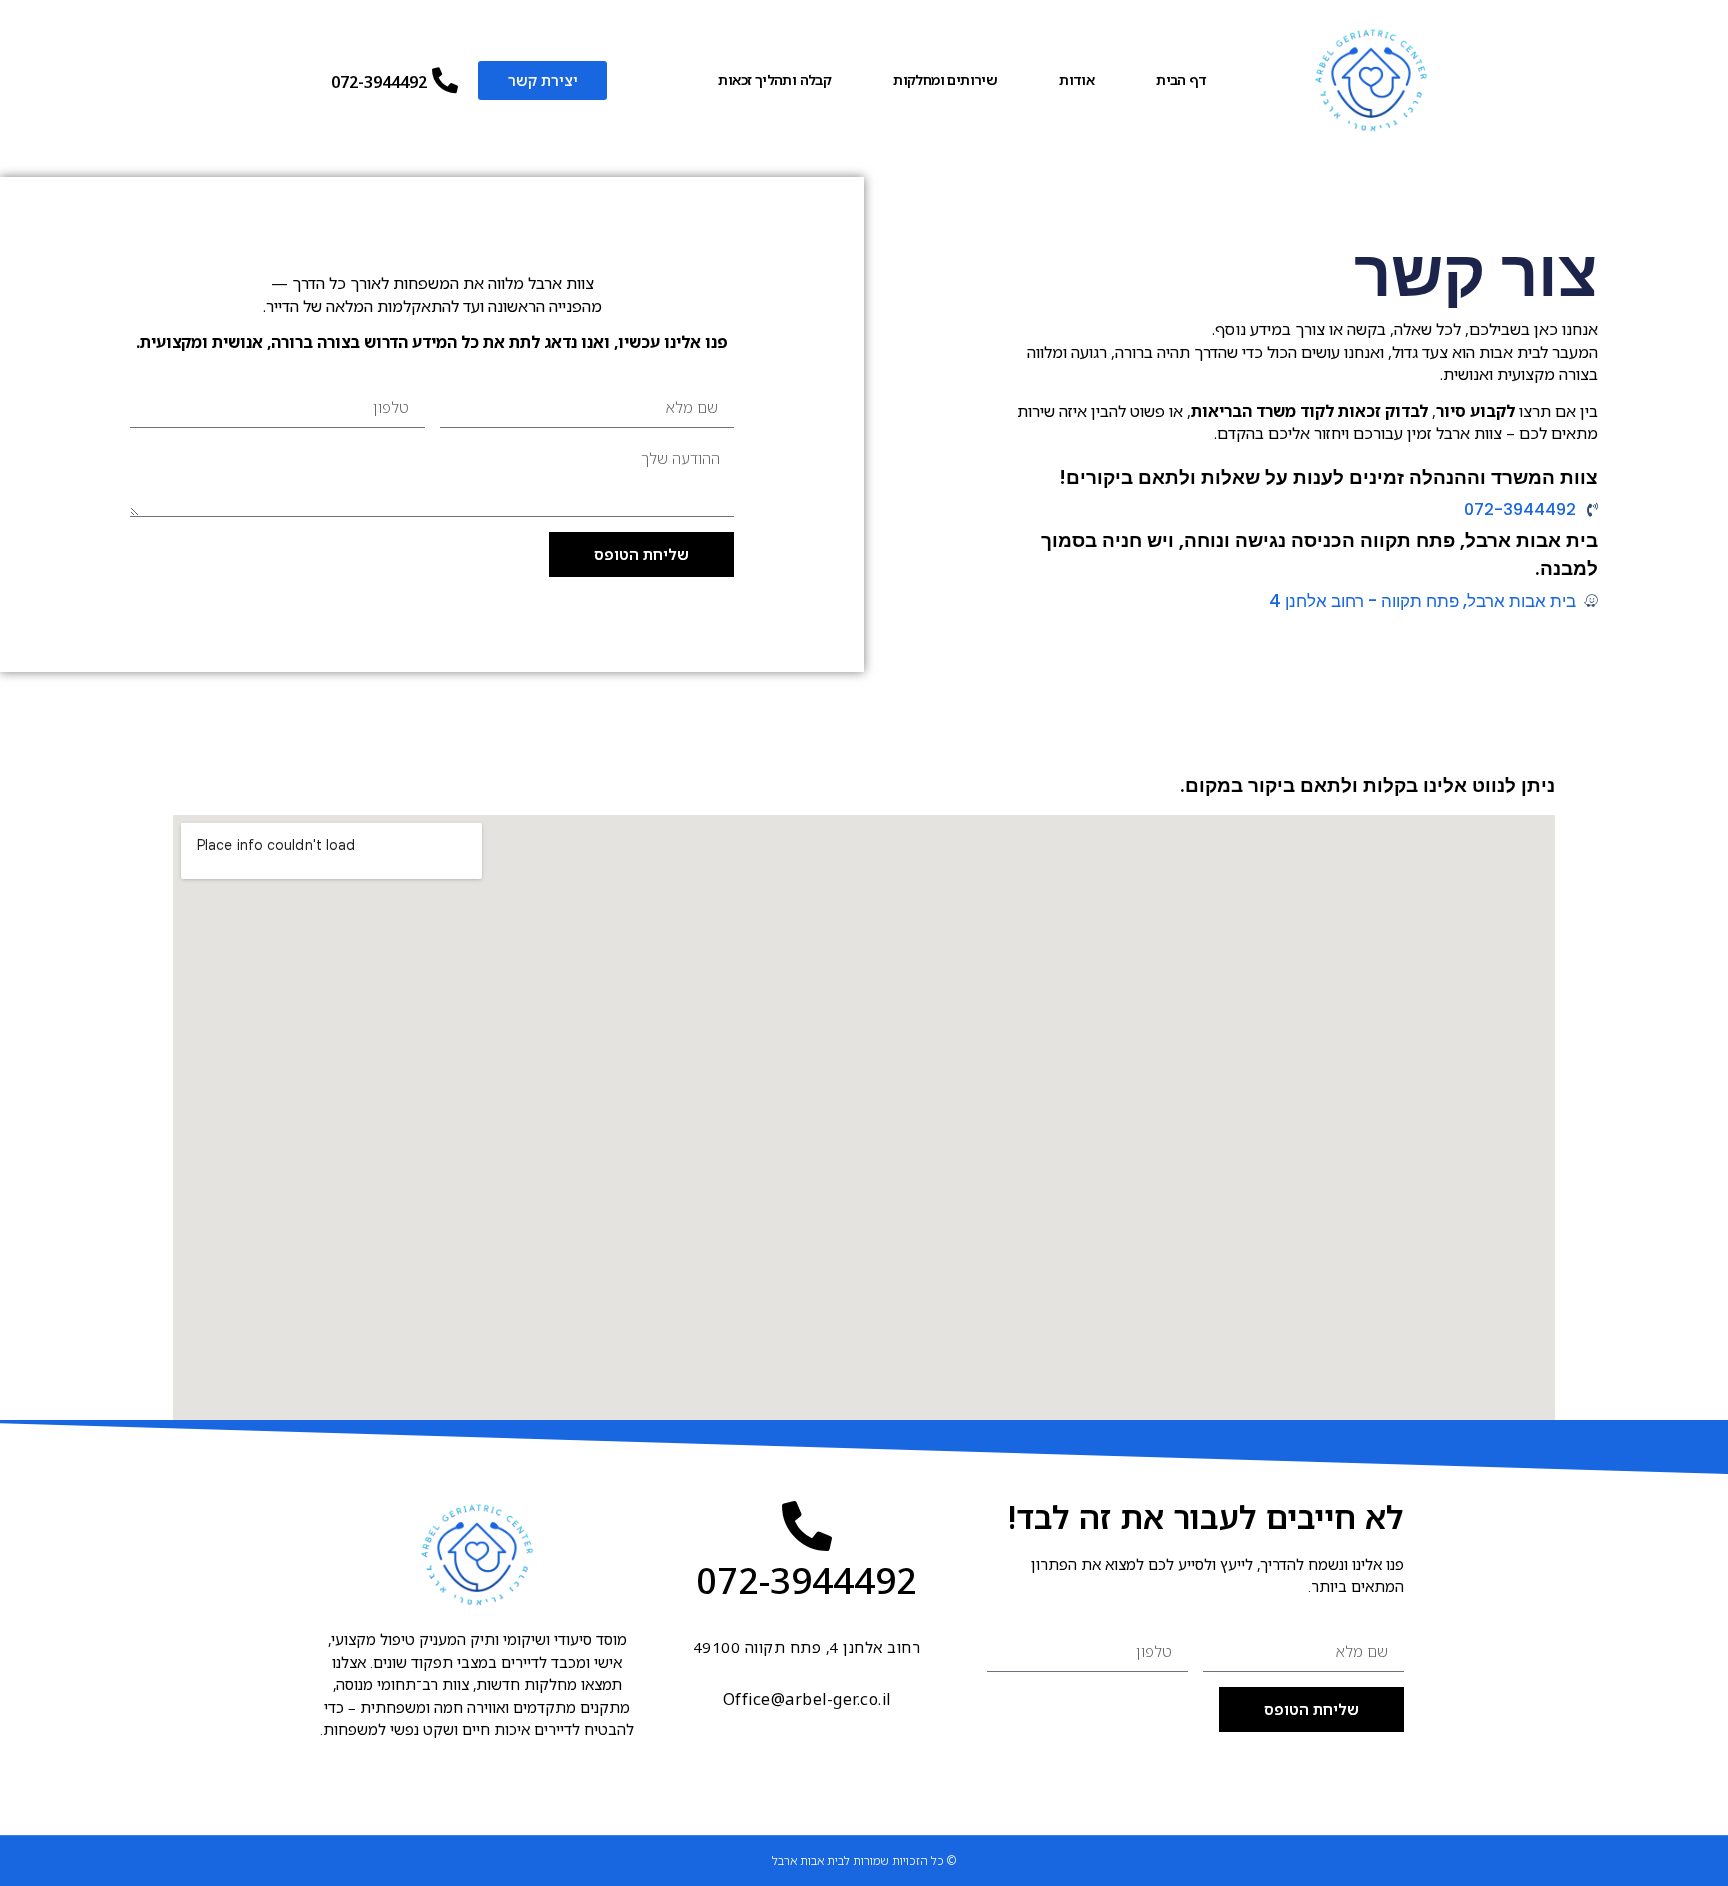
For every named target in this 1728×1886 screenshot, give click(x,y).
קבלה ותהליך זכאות (774, 79)
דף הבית (1181, 79)
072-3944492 (379, 82)
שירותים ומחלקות (945, 79)
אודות (1076, 79)
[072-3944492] (445, 80)
